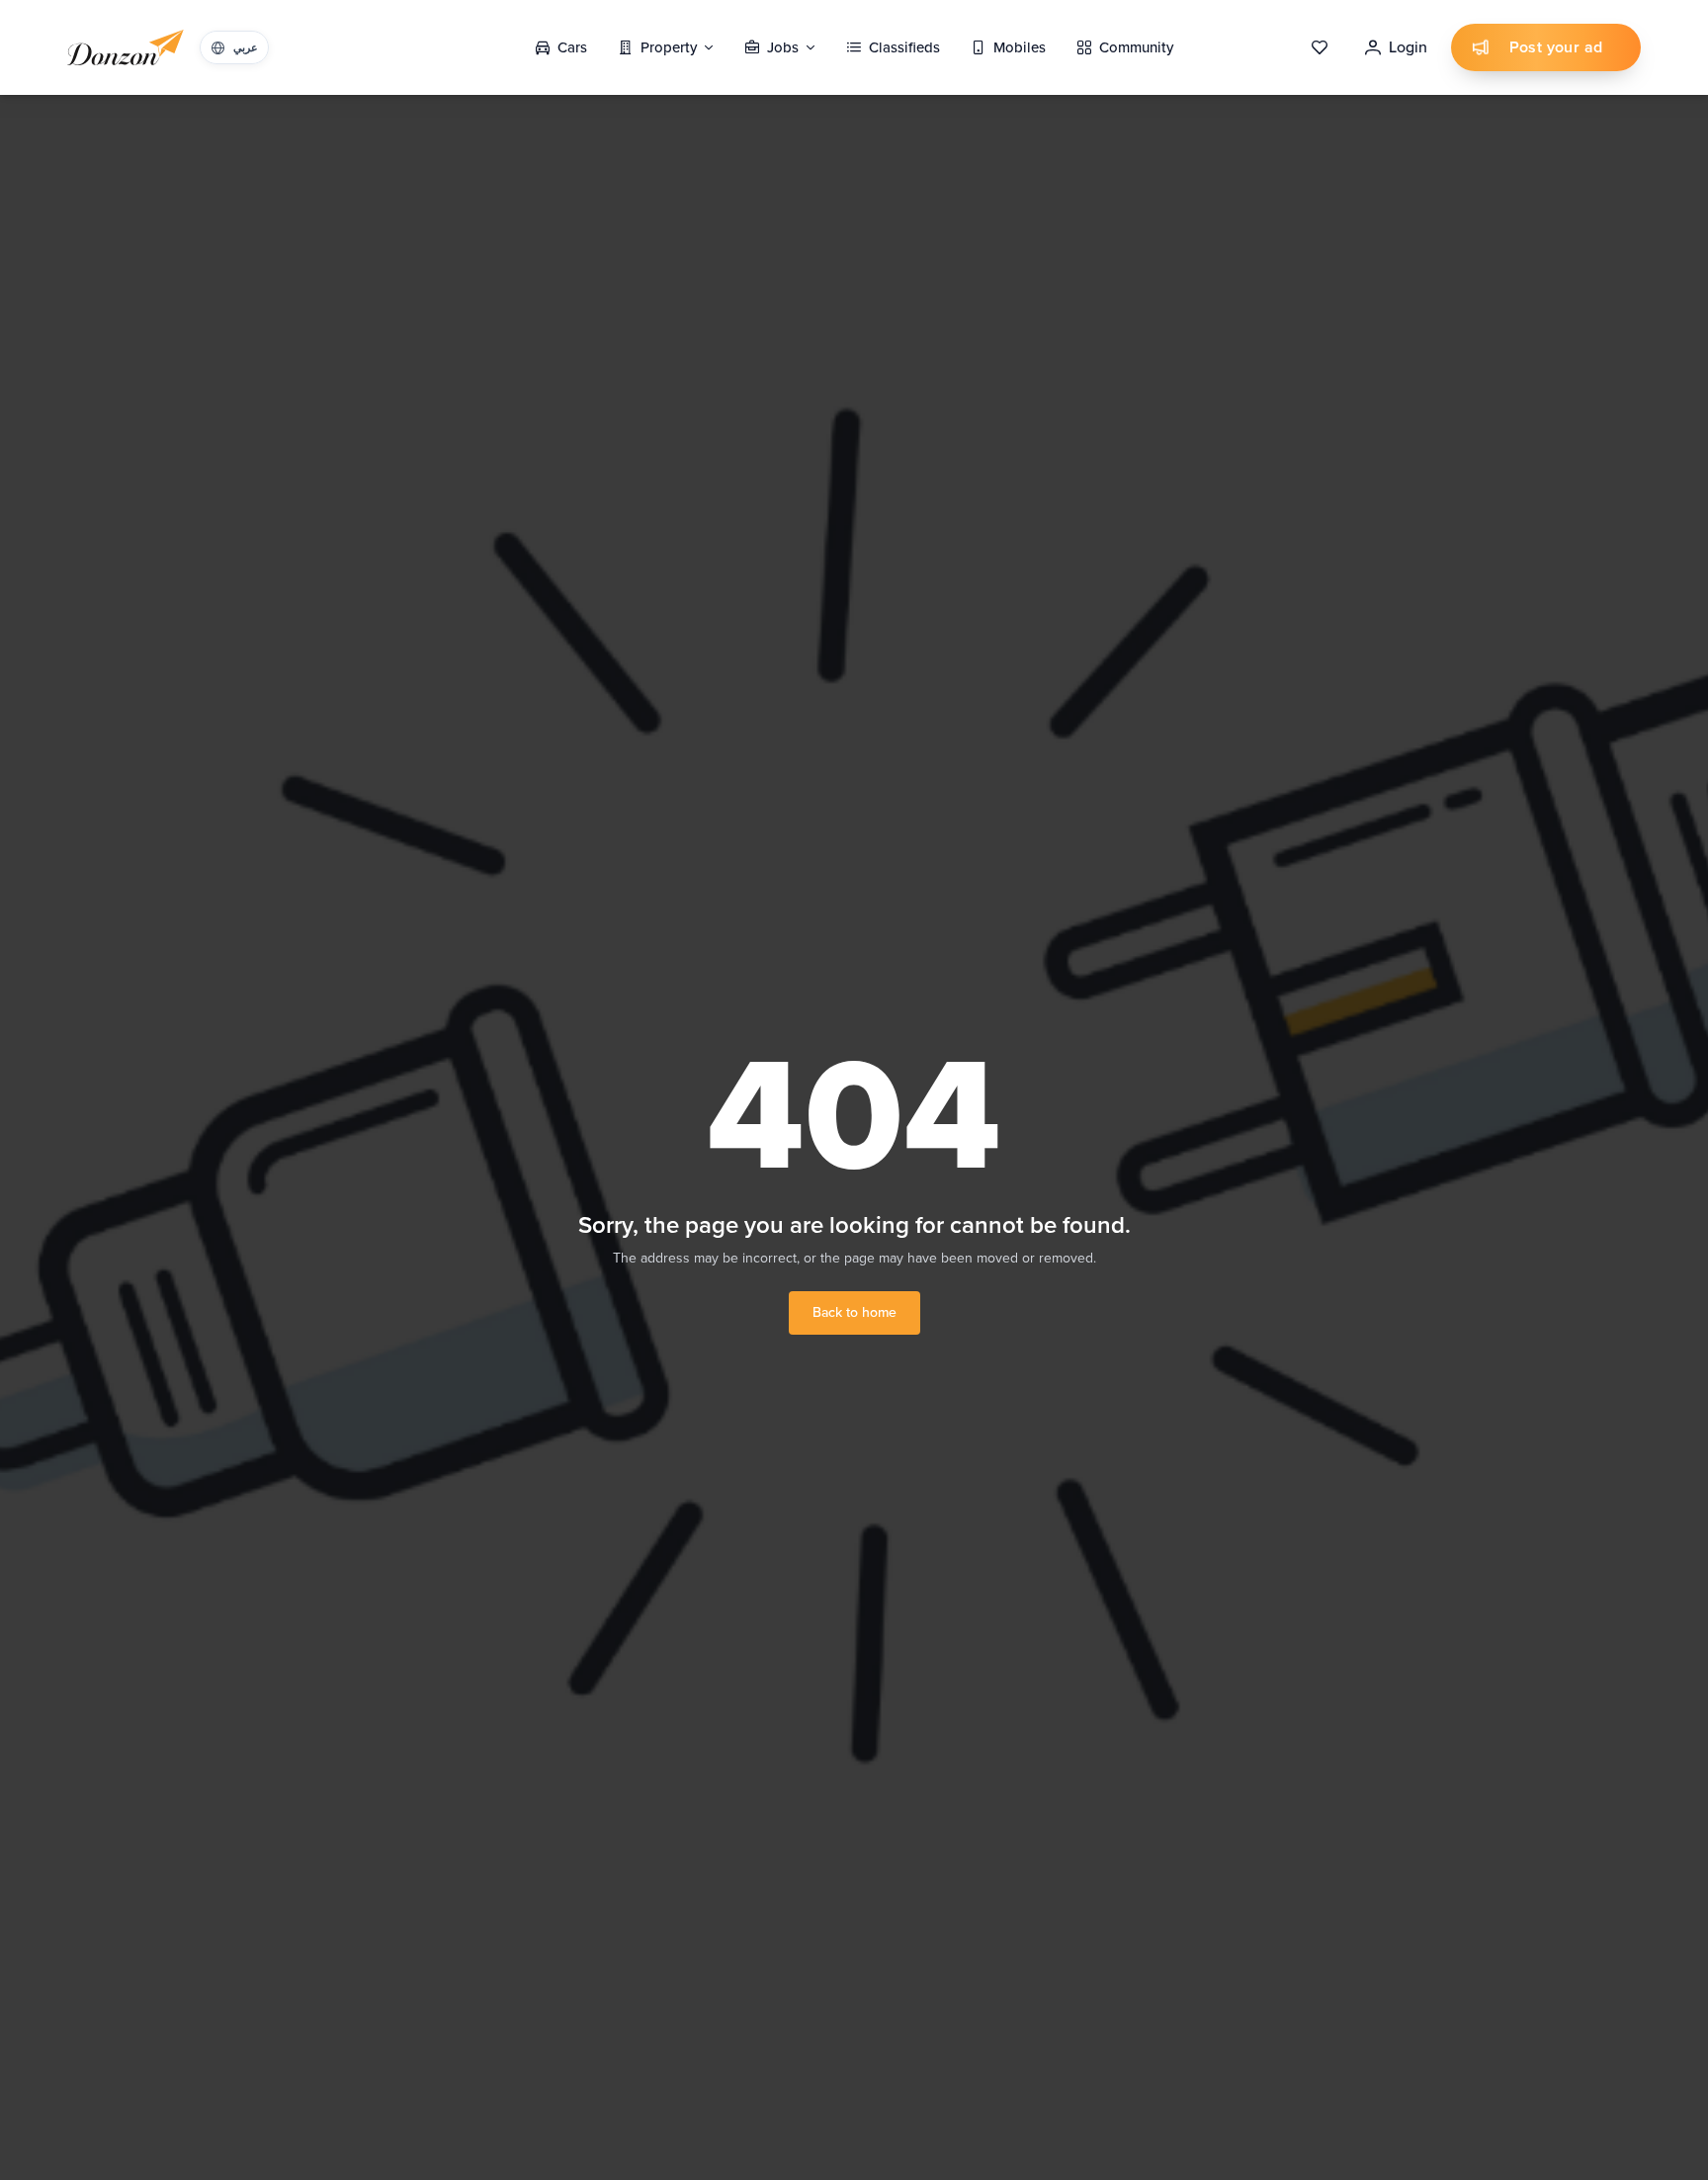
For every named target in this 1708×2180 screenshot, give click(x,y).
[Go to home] (126, 47)
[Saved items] (1320, 47)
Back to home (854, 1312)
